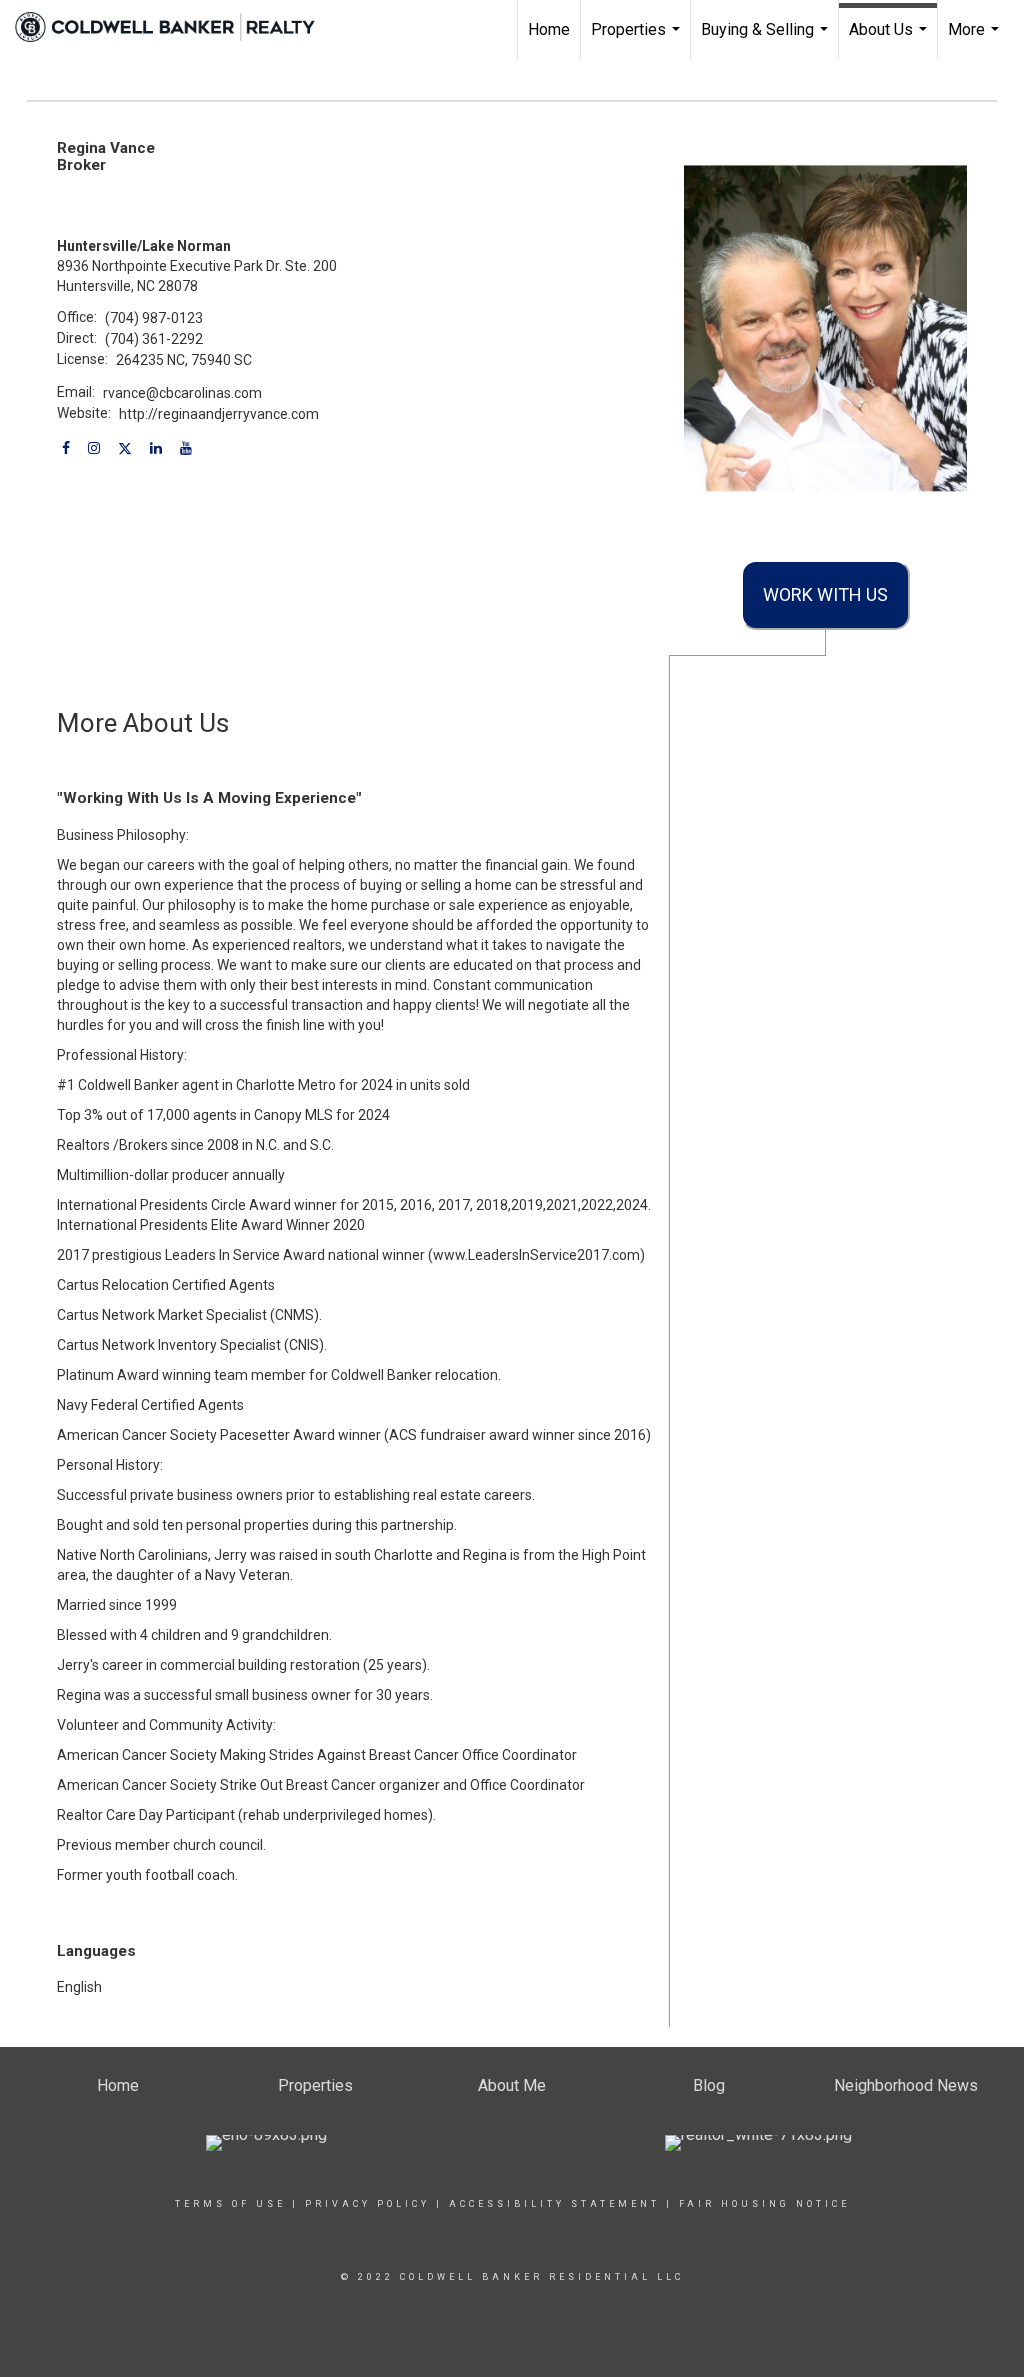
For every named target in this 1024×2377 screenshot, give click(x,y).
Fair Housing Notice (764, 2204)
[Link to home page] (175, 27)
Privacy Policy (367, 2204)
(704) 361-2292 (154, 339)
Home (549, 29)
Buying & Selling (767, 40)
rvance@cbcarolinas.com (182, 393)
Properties (638, 40)
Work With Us (825, 594)
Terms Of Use (230, 2204)
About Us (890, 40)
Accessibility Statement (554, 2204)
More (976, 40)
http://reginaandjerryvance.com (219, 414)
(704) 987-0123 (154, 318)
